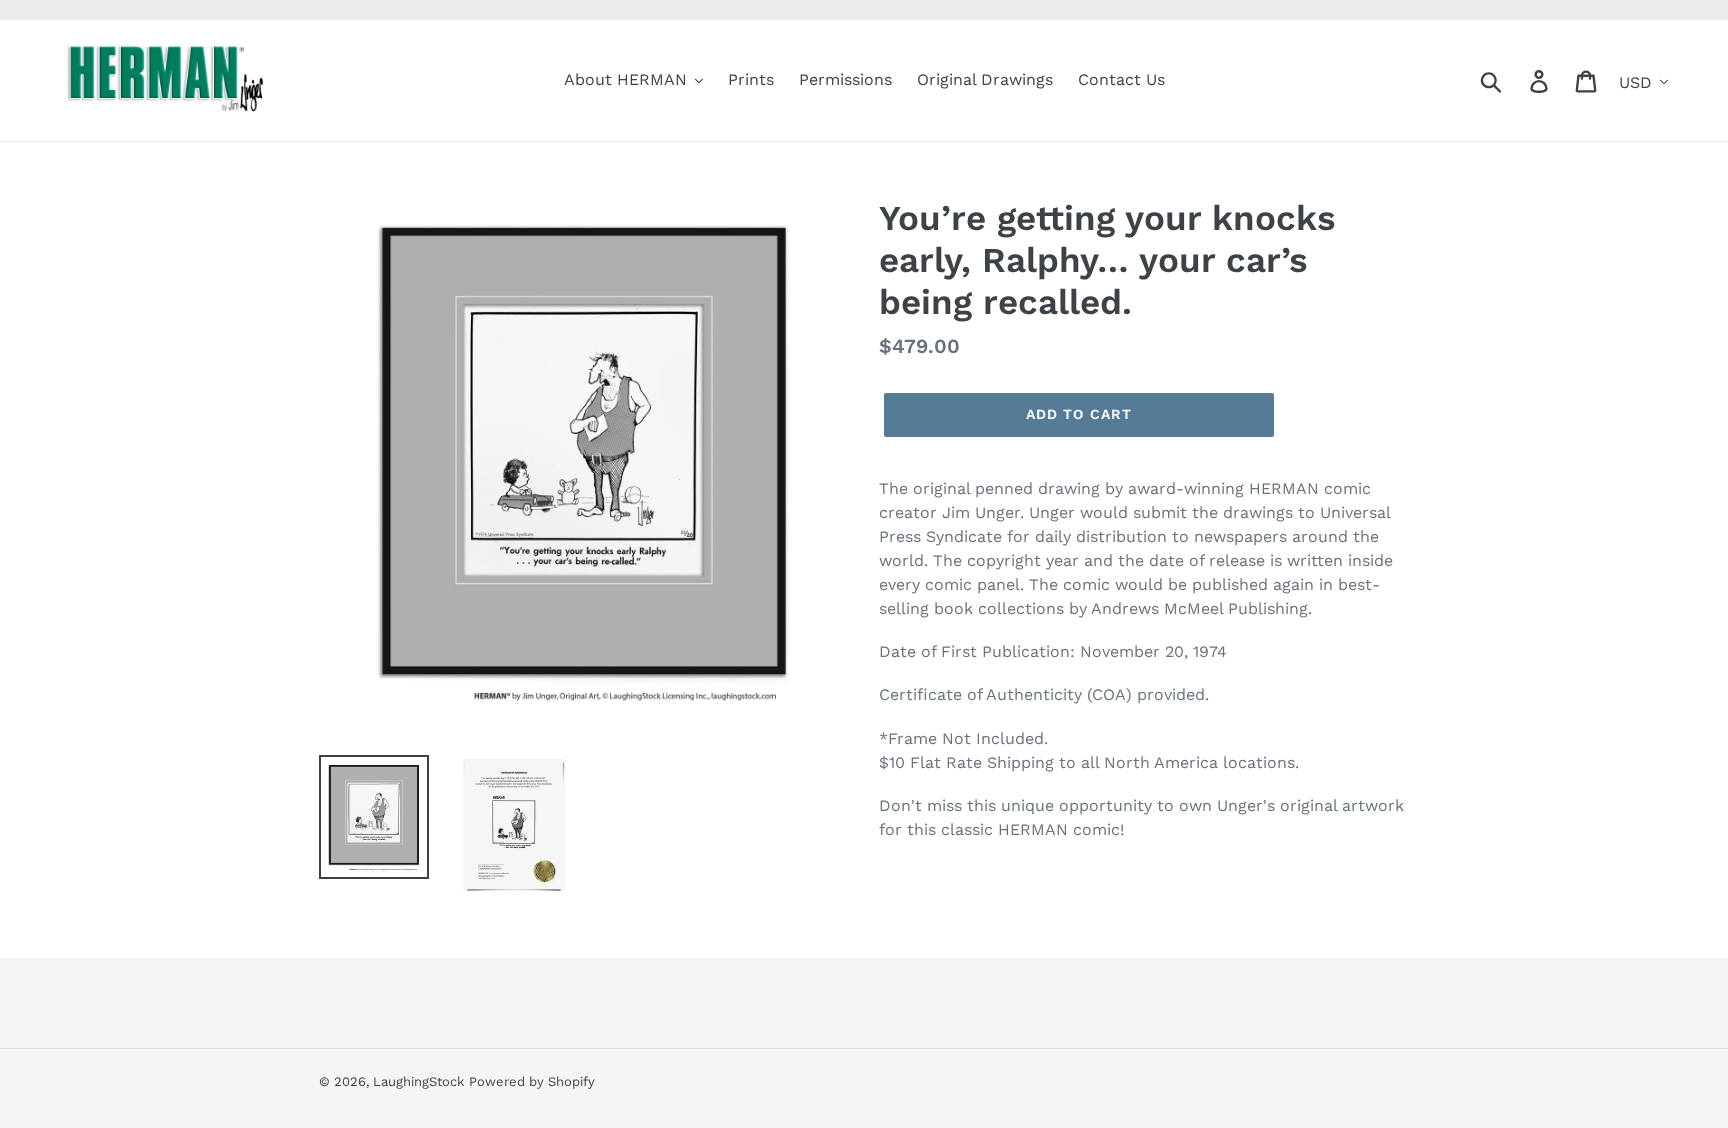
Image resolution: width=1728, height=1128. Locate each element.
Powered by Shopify (532, 1081)
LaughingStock (418, 1081)
